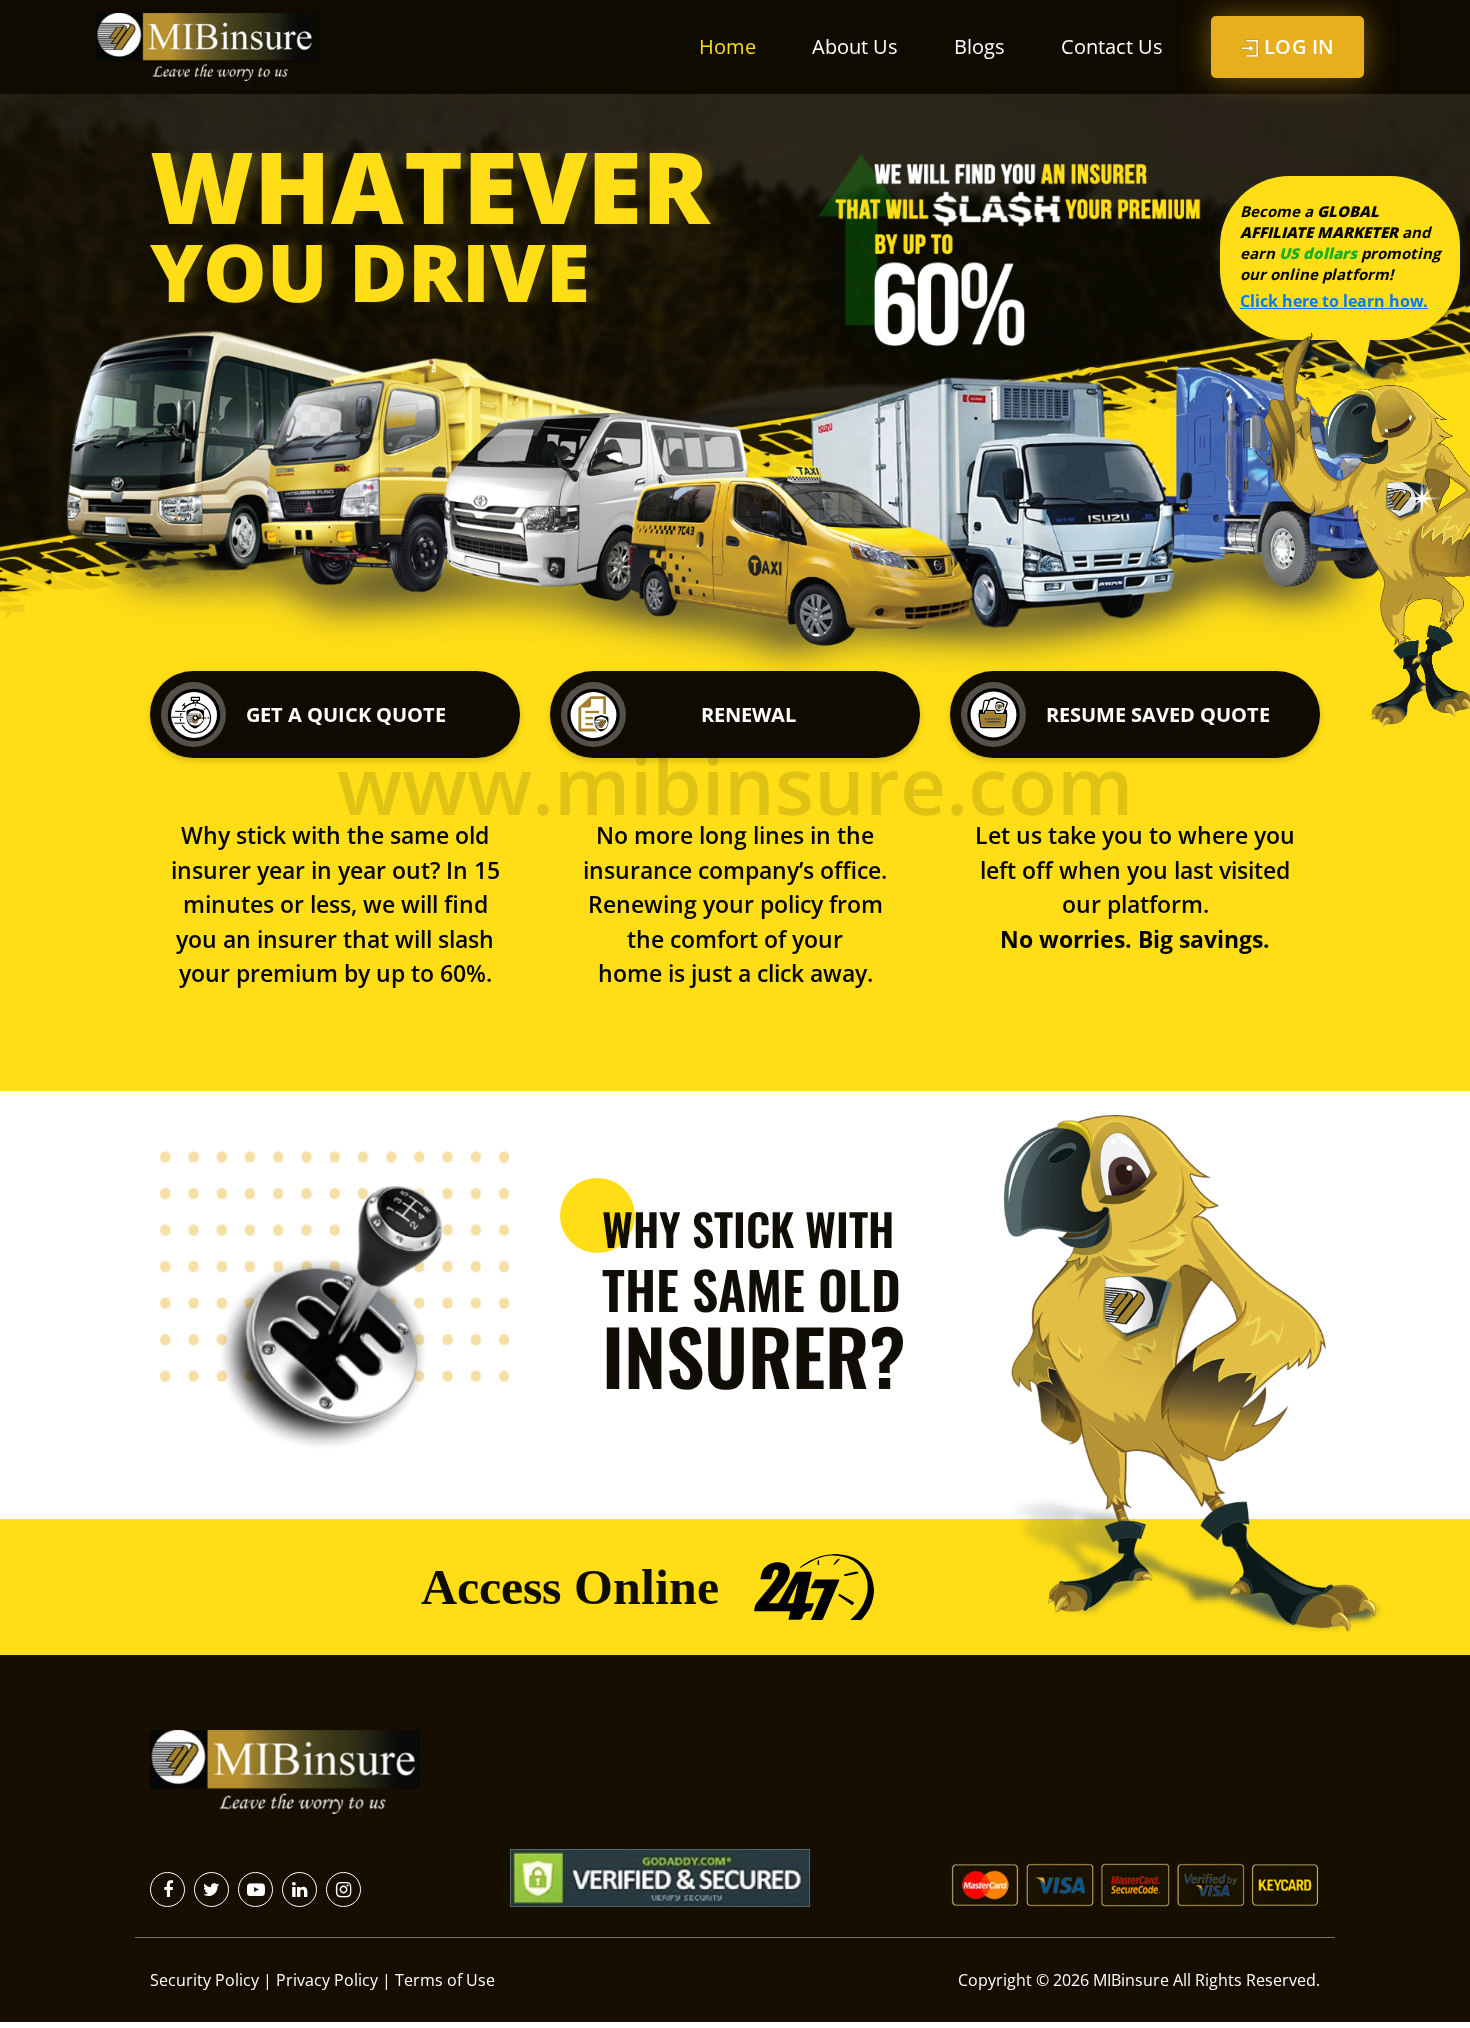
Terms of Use (445, 1980)
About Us (855, 46)
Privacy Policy (327, 1980)
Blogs (979, 46)
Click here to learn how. (1334, 301)
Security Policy (204, 1980)
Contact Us (1112, 46)
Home (727, 46)
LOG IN (1296, 46)
